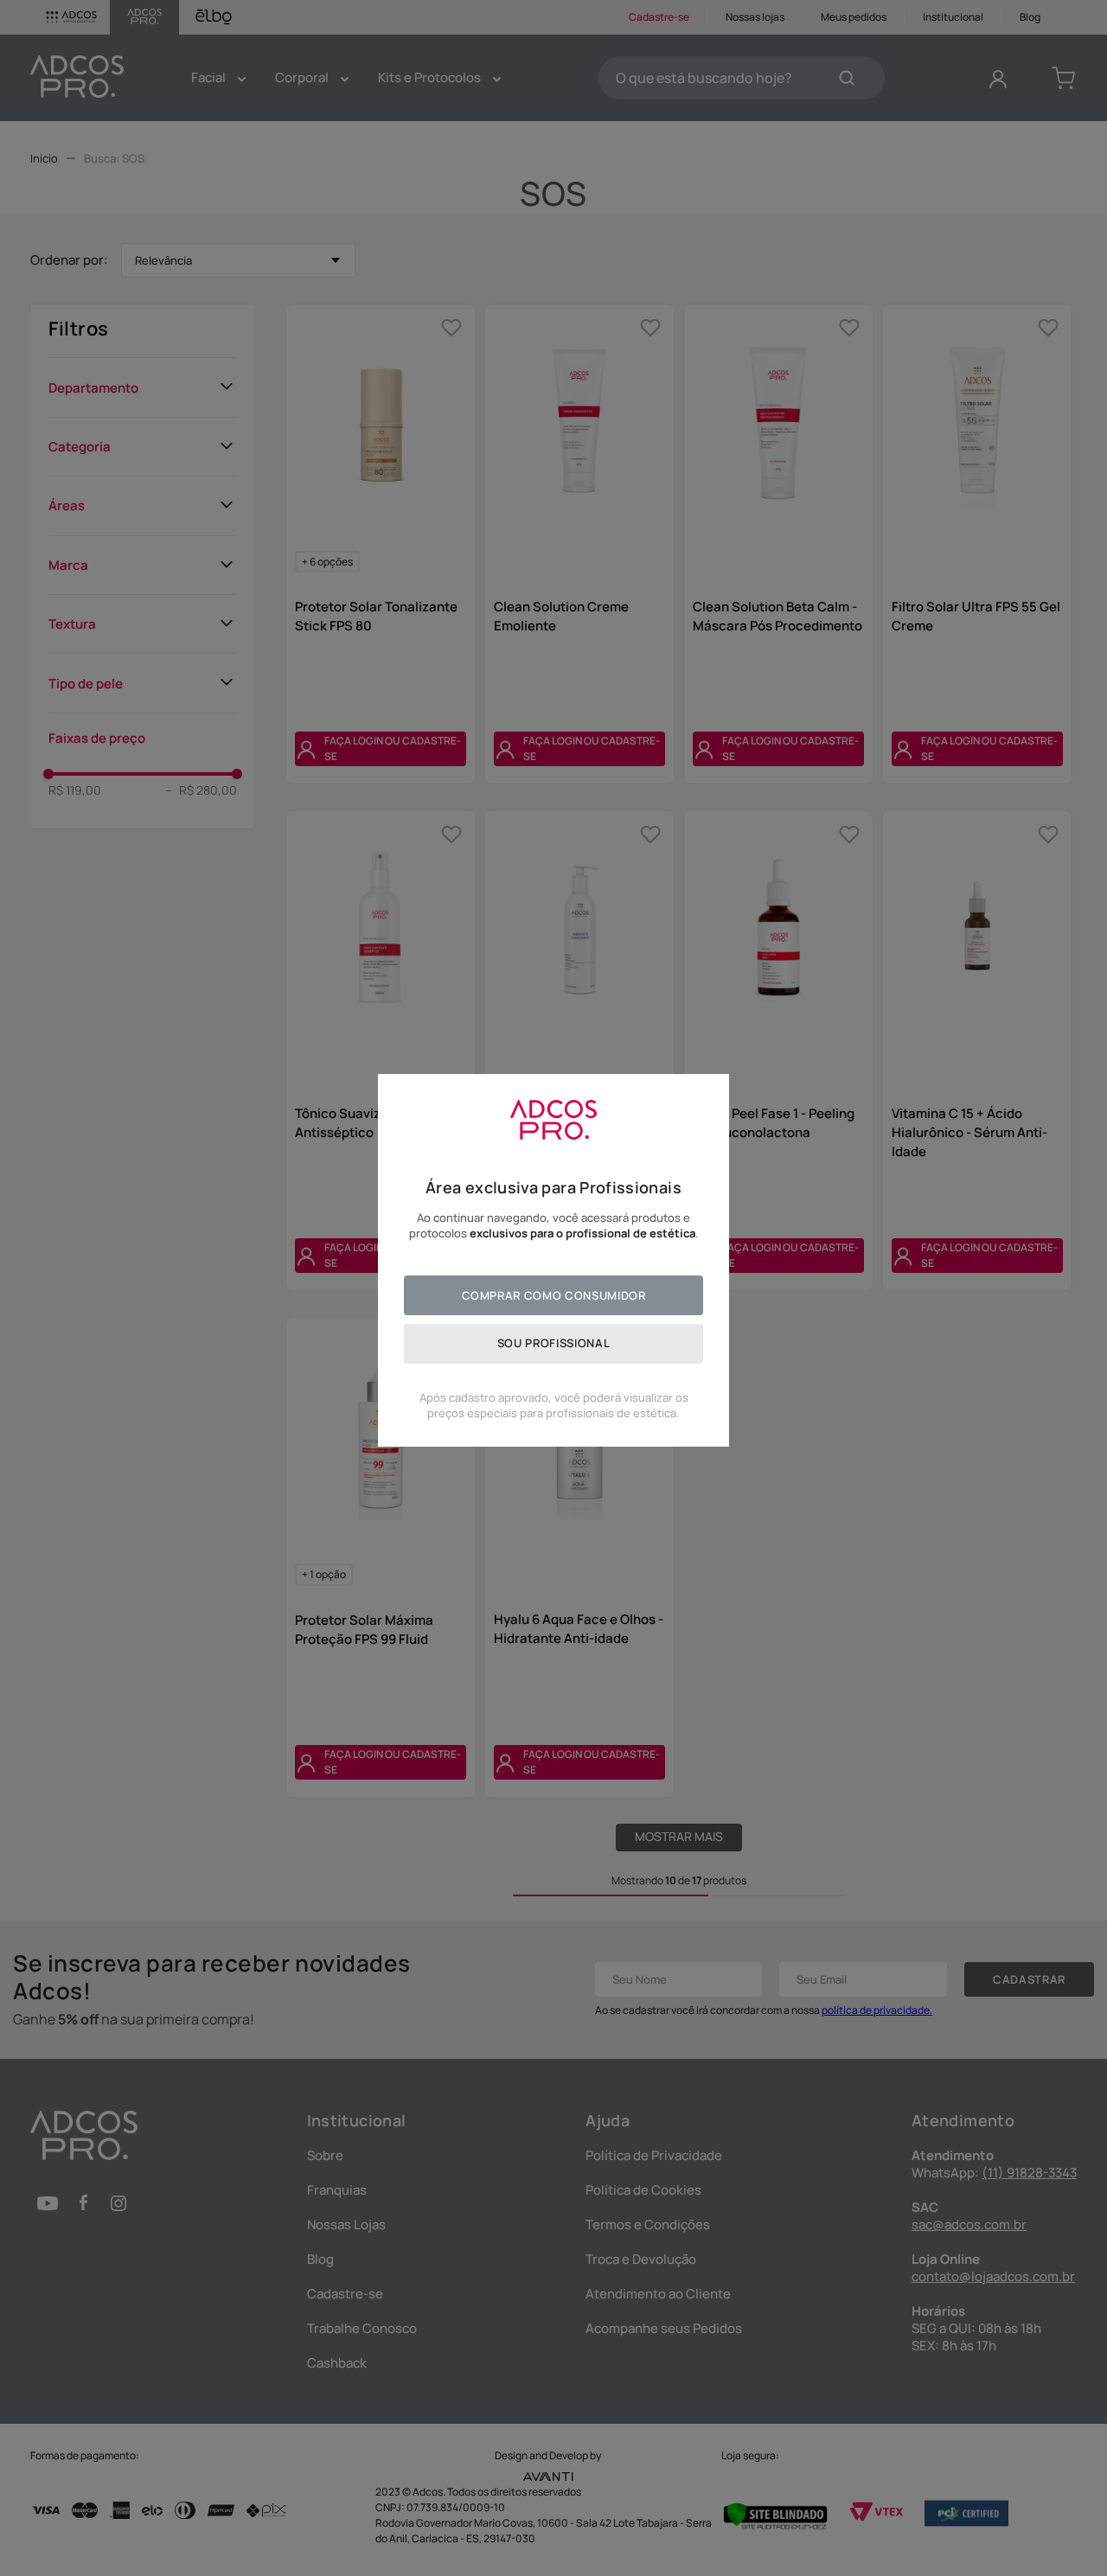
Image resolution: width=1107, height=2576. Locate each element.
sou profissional (553, 1343)
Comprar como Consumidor (554, 1295)
